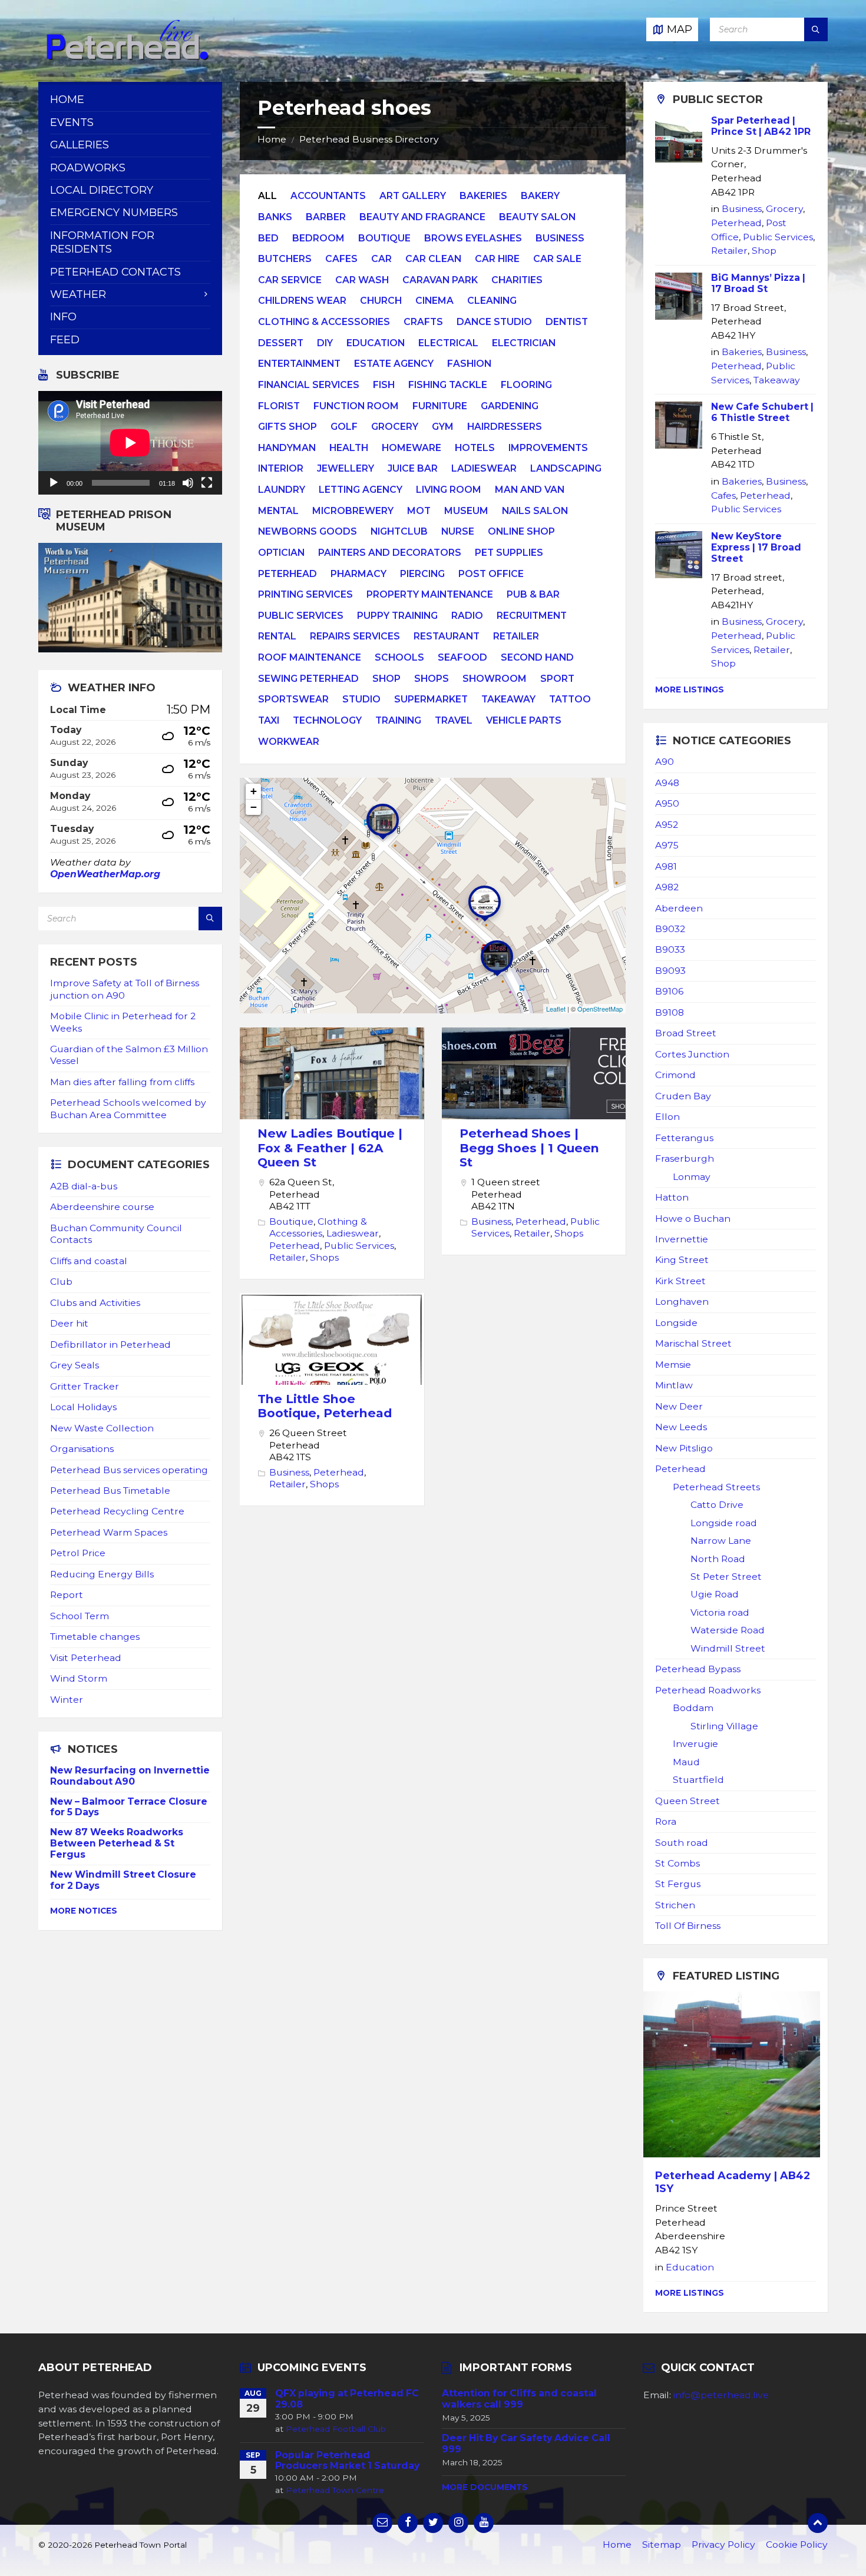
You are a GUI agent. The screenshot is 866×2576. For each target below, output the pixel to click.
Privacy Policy (723, 2544)
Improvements (548, 448)
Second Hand (537, 657)
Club (61, 1282)
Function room (356, 406)
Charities (517, 280)
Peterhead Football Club (336, 2429)
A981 (666, 866)
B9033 (670, 949)
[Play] (54, 483)
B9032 (670, 929)
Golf (344, 427)
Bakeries (483, 196)
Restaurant (447, 636)
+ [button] (254, 791)
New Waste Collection (102, 1428)
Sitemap (662, 2544)
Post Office (491, 574)
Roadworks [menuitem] (88, 168)
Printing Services (305, 594)
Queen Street (687, 1801)
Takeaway (508, 699)
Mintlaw (674, 1385)
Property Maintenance (430, 594)
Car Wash (362, 280)
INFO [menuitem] (63, 317)
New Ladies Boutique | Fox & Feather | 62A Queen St (330, 1148)
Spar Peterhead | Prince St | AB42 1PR (761, 126)
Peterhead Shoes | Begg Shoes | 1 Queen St (529, 1148)
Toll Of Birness (688, 1926)
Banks (275, 217)
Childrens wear (302, 301)
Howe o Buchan (693, 1219)
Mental (278, 511)
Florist (279, 406)
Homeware (411, 448)
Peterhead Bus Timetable (110, 1491)
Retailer (516, 636)
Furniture (440, 406)
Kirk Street (680, 1281)
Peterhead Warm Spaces (109, 1532)
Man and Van (530, 490)
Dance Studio (494, 322)
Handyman (287, 448)
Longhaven (682, 1302)
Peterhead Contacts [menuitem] (115, 272)
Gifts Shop (287, 427)
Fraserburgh (685, 1158)
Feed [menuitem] (65, 340)
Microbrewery (353, 511)
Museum (466, 511)
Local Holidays (83, 1407)
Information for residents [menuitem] (102, 242)
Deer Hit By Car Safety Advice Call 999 (526, 2444)
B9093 (670, 971)
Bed (268, 238)
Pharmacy (358, 574)
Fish (384, 385)
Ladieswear (484, 468)
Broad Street (686, 1033)
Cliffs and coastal (89, 1261)
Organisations (82, 1449)
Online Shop (521, 531)
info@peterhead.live (721, 2395)
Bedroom (318, 238)
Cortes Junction (692, 1054)
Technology (327, 720)
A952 (667, 825)
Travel (454, 720)
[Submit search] (816, 29)
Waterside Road (728, 1630)
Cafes (341, 259)
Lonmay (692, 1177)
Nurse (458, 531)
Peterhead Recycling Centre (117, 1511)
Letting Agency (361, 490)
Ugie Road (715, 1594)
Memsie (673, 1365)
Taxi (269, 720)
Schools (399, 657)
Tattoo (570, 699)
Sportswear (293, 699)
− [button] (254, 807)
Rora (666, 1821)
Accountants (328, 196)
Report (67, 1595)
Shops (432, 679)
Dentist (567, 322)
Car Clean (433, 259)
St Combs (677, 1863)
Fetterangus (684, 1138)
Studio (361, 699)
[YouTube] (484, 2523)
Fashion (469, 364)
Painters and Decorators (390, 553)
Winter (67, 1700)
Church (381, 301)
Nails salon (535, 511)
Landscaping (566, 468)
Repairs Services (355, 636)
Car (381, 259)
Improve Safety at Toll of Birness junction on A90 (125, 989)
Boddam (693, 1708)
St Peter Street (726, 1577)
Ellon (667, 1117)
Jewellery (346, 468)
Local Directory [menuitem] (102, 190)
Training (398, 720)
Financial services (309, 385)
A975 (667, 845)
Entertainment (299, 364)
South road (682, 1843)
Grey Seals (75, 1365)
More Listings (690, 689)
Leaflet (556, 1009)
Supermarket (431, 699)
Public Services (301, 616)
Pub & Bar (533, 594)
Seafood (462, 657)
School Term (80, 1616)
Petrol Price (78, 1553)
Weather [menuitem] (78, 294)
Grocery (395, 427)
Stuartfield (698, 1780)
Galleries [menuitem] (80, 145)
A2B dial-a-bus (84, 1186)
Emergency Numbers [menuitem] (114, 213)
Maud (686, 1762)
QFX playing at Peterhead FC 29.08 (347, 2399)
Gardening (510, 406)
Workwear (289, 742)
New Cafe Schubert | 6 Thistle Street (762, 412)
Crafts (423, 322)
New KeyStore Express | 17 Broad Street (756, 547)
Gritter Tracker (85, 1386)
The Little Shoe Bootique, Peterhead (325, 1406)
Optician (281, 553)
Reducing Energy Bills (102, 1574)
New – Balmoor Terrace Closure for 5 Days (129, 1807)
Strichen (675, 1905)
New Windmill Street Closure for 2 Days (123, 1880)
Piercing (422, 574)
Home (272, 139)
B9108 (670, 1012)
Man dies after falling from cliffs (122, 1082)
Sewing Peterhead (308, 679)
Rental (277, 636)
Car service (290, 280)
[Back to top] (818, 2523)
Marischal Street (693, 1343)
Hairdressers (505, 427)
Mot (419, 511)
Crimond (675, 1075)
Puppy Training (397, 616)
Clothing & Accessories (324, 322)
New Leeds (681, 1427)
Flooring (526, 385)
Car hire (497, 259)
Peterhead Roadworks (708, 1690)
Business (560, 238)
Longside (676, 1323)
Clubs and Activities (95, 1303)
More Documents (485, 2487)
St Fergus (678, 1884)
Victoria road (720, 1612)
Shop (386, 679)
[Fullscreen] (207, 483)
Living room (449, 490)
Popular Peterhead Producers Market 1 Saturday (347, 2461)
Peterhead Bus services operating (129, 1470)
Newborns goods (308, 531)
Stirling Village (724, 1726)
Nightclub (399, 531)
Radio (467, 616)
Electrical (448, 343)
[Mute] (188, 483)
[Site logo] (127, 58)
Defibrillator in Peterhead (110, 1345)
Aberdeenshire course (102, 1207)
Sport (557, 679)
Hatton (672, 1197)
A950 (667, 803)
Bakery (540, 196)
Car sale (557, 259)
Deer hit (69, 1323)
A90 (665, 762)
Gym (443, 427)
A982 (667, 887)
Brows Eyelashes (473, 238)
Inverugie (695, 1744)
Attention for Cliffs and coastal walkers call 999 (519, 2399)
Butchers (285, 259)
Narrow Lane (721, 1541)
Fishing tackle (448, 385)
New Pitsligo (684, 1448)
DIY (325, 343)
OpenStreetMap (600, 1009)
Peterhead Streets (716, 1487)
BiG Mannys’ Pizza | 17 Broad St (758, 283)
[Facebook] (408, 2523)
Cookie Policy (797, 2544)
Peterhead (287, 574)
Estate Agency (394, 364)
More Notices (84, 1911)
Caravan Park (440, 280)
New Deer (679, 1406)
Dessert (281, 343)
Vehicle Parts (524, 720)
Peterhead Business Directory (369, 139)
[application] (130, 443)
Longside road (724, 1523)
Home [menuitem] (67, 100)
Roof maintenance (310, 657)
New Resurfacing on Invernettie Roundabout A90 (130, 1776)
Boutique (384, 238)
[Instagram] (458, 2523)
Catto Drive (717, 1505)
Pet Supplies (509, 553)
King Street (682, 1260)
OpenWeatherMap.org (105, 874)
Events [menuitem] (72, 122)
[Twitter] (433, 2523)
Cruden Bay (683, 1096)
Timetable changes (95, 1637)
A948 (667, 783)
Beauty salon (537, 217)
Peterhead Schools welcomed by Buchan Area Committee (128, 1108)
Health (349, 448)
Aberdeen (679, 908)
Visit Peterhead (86, 1658)
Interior (281, 468)
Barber (326, 217)
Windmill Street (728, 1648)
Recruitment (532, 616)
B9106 (669, 991)
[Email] (382, 2523)
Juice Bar (413, 468)
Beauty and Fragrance (422, 217)
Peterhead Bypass (698, 1669)
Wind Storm (79, 1678)
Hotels (475, 448)
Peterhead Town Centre (335, 2490)
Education (376, 343)
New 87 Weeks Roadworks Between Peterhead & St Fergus (117, 1843)
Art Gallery (413, 196)
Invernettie (682, 1239)
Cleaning (492, 301)
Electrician (524, 343)
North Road (718, 1559)
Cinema (434, 301)
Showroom (495, 679)
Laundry (282, 490)
